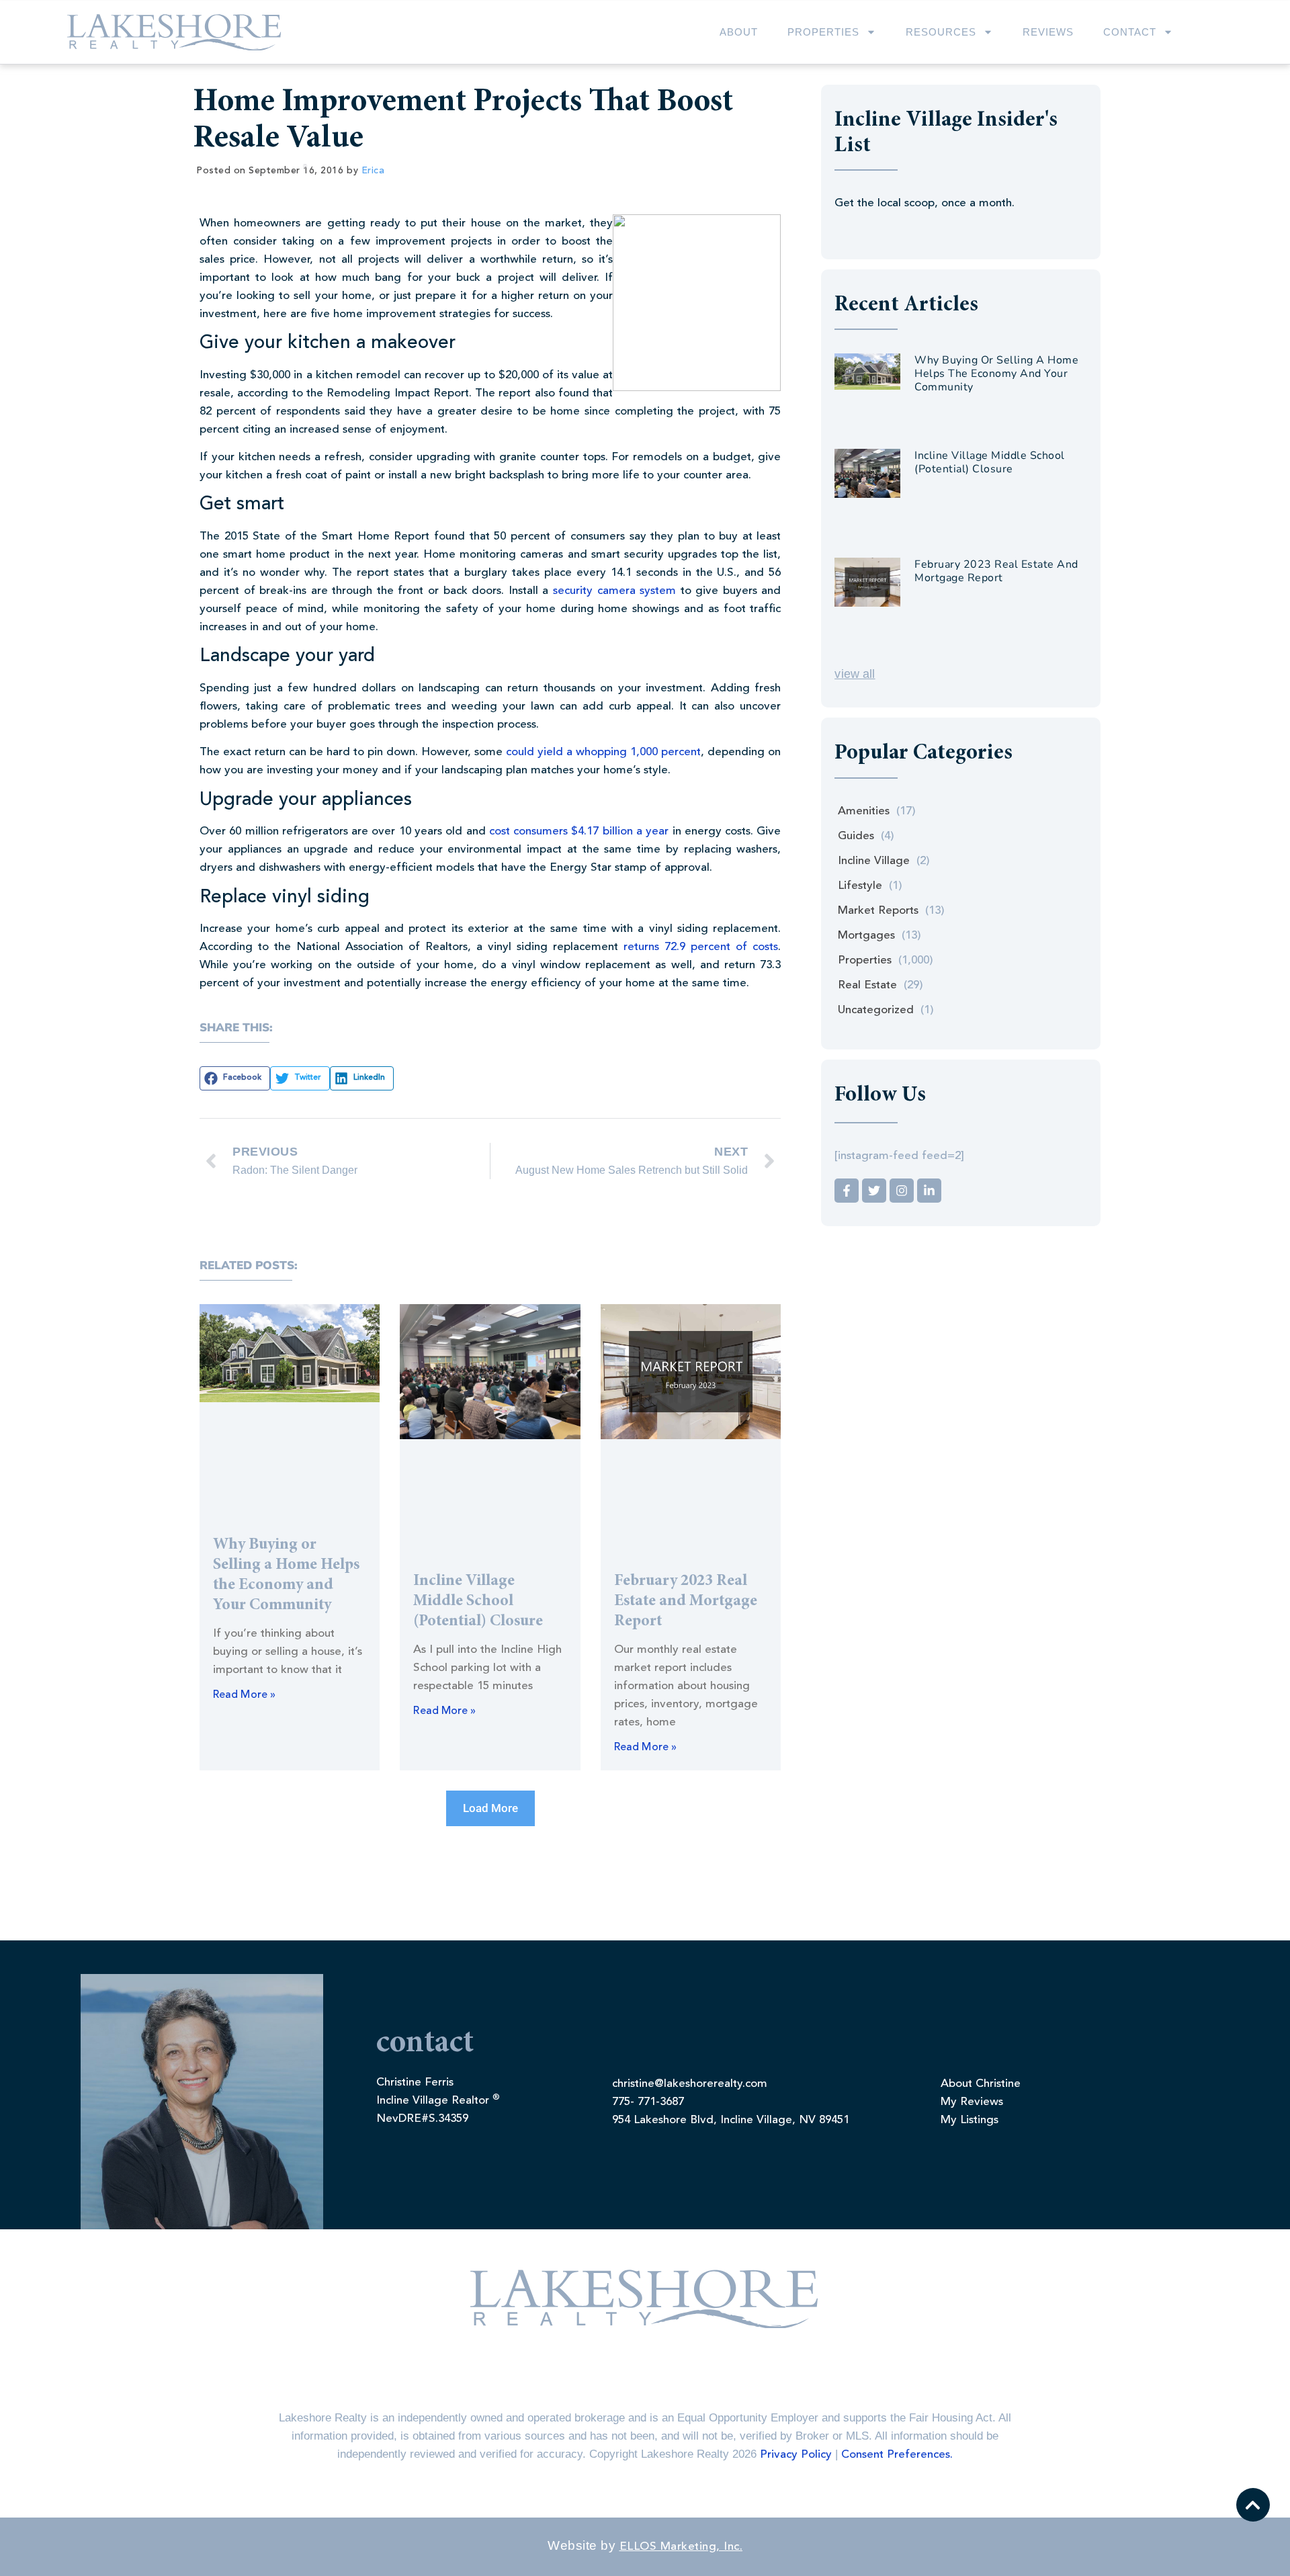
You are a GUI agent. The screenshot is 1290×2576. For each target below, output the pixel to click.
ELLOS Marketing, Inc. (681, 2547)
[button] (235, 1078)
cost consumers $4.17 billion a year (579, 831)
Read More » (244, 1695)
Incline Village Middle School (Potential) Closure (478, 1602)
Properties (823, 32)
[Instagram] (902, 1191)
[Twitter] (874, 1191)
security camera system (614, 591)
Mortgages (866, 936)
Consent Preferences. (897, 2455)
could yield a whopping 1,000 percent (603, 752)
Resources (941, 32)
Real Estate (867, 985)
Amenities (864, 811)
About (739, 32)
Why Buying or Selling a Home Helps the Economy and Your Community (996, 374)
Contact (1130, 32)
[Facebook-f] (847, 1191)
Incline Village (874, 861)
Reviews (1048, 32)
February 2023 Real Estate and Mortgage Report (686, 1602)
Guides (856, 836)
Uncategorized (876, 1010)
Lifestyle (860, 886)
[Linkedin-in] (929, 1191)
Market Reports (878, 911)
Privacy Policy (796, 2455)
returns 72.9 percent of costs (701, 947)
